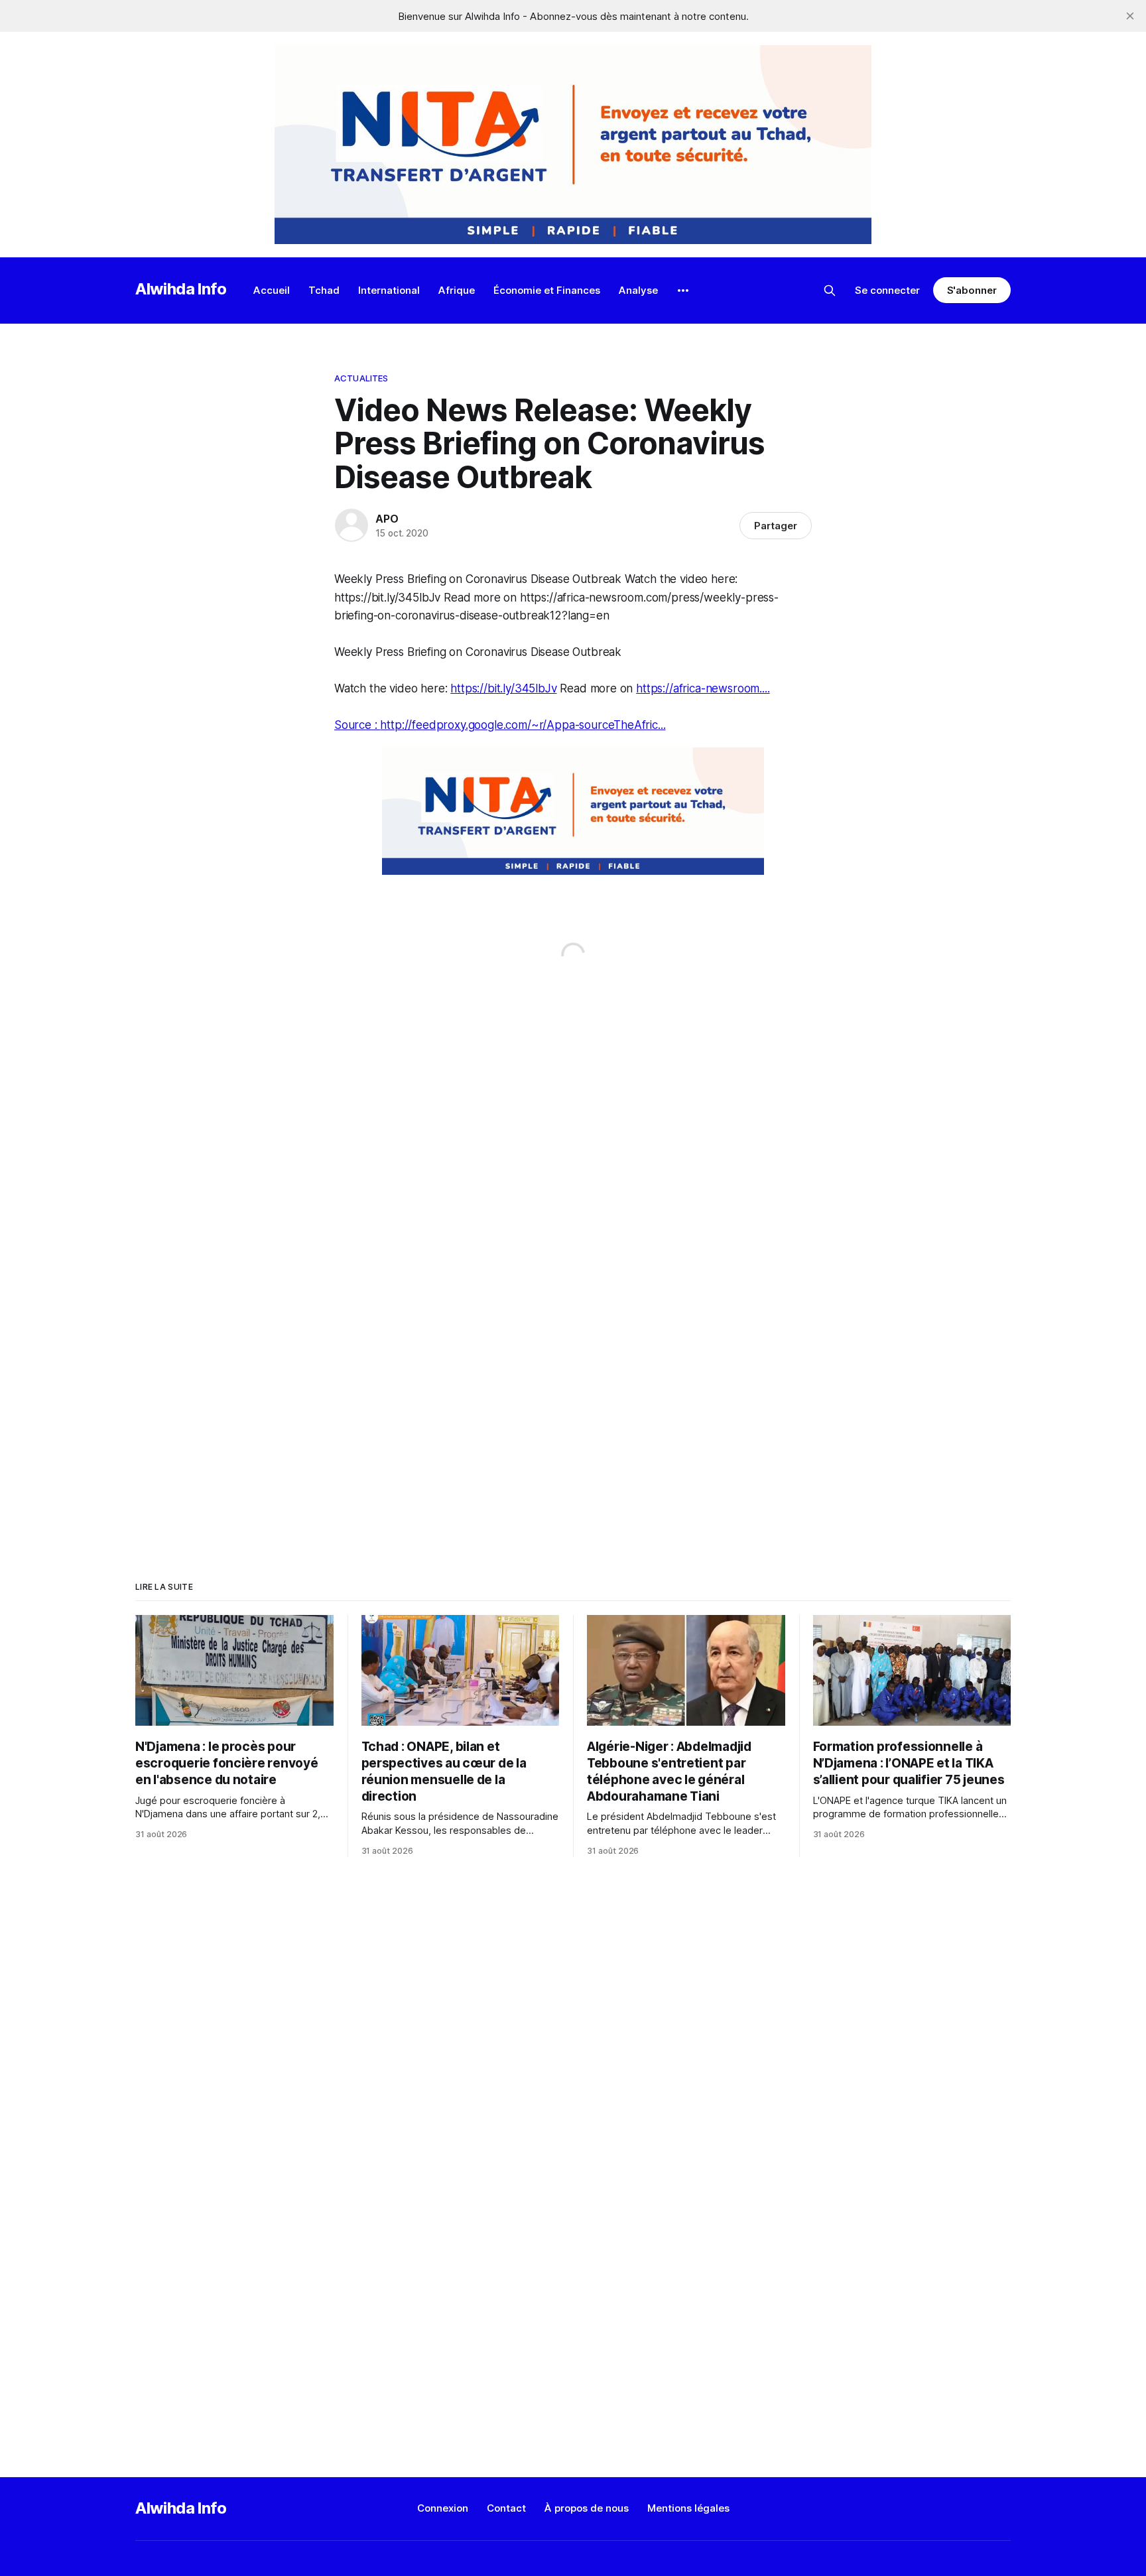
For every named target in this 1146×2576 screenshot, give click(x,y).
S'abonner (972, 290)
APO (387, 519)
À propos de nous (587, 2508)
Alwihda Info (181, 289)
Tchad (324, 290)
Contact (506, 2508)
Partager (776, 526)
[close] (1130, 16)
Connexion (443, 2508)
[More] (683, 290)
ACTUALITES (361, 378)
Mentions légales (688, 2508)
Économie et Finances (547, 290)
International (389, 290)
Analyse (638, 290)
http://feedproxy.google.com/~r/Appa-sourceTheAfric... (523, 725)
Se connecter (887, 290)
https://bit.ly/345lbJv (503, 688)
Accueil (272, 290)
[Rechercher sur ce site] (830, 290)
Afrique (457, 290)
